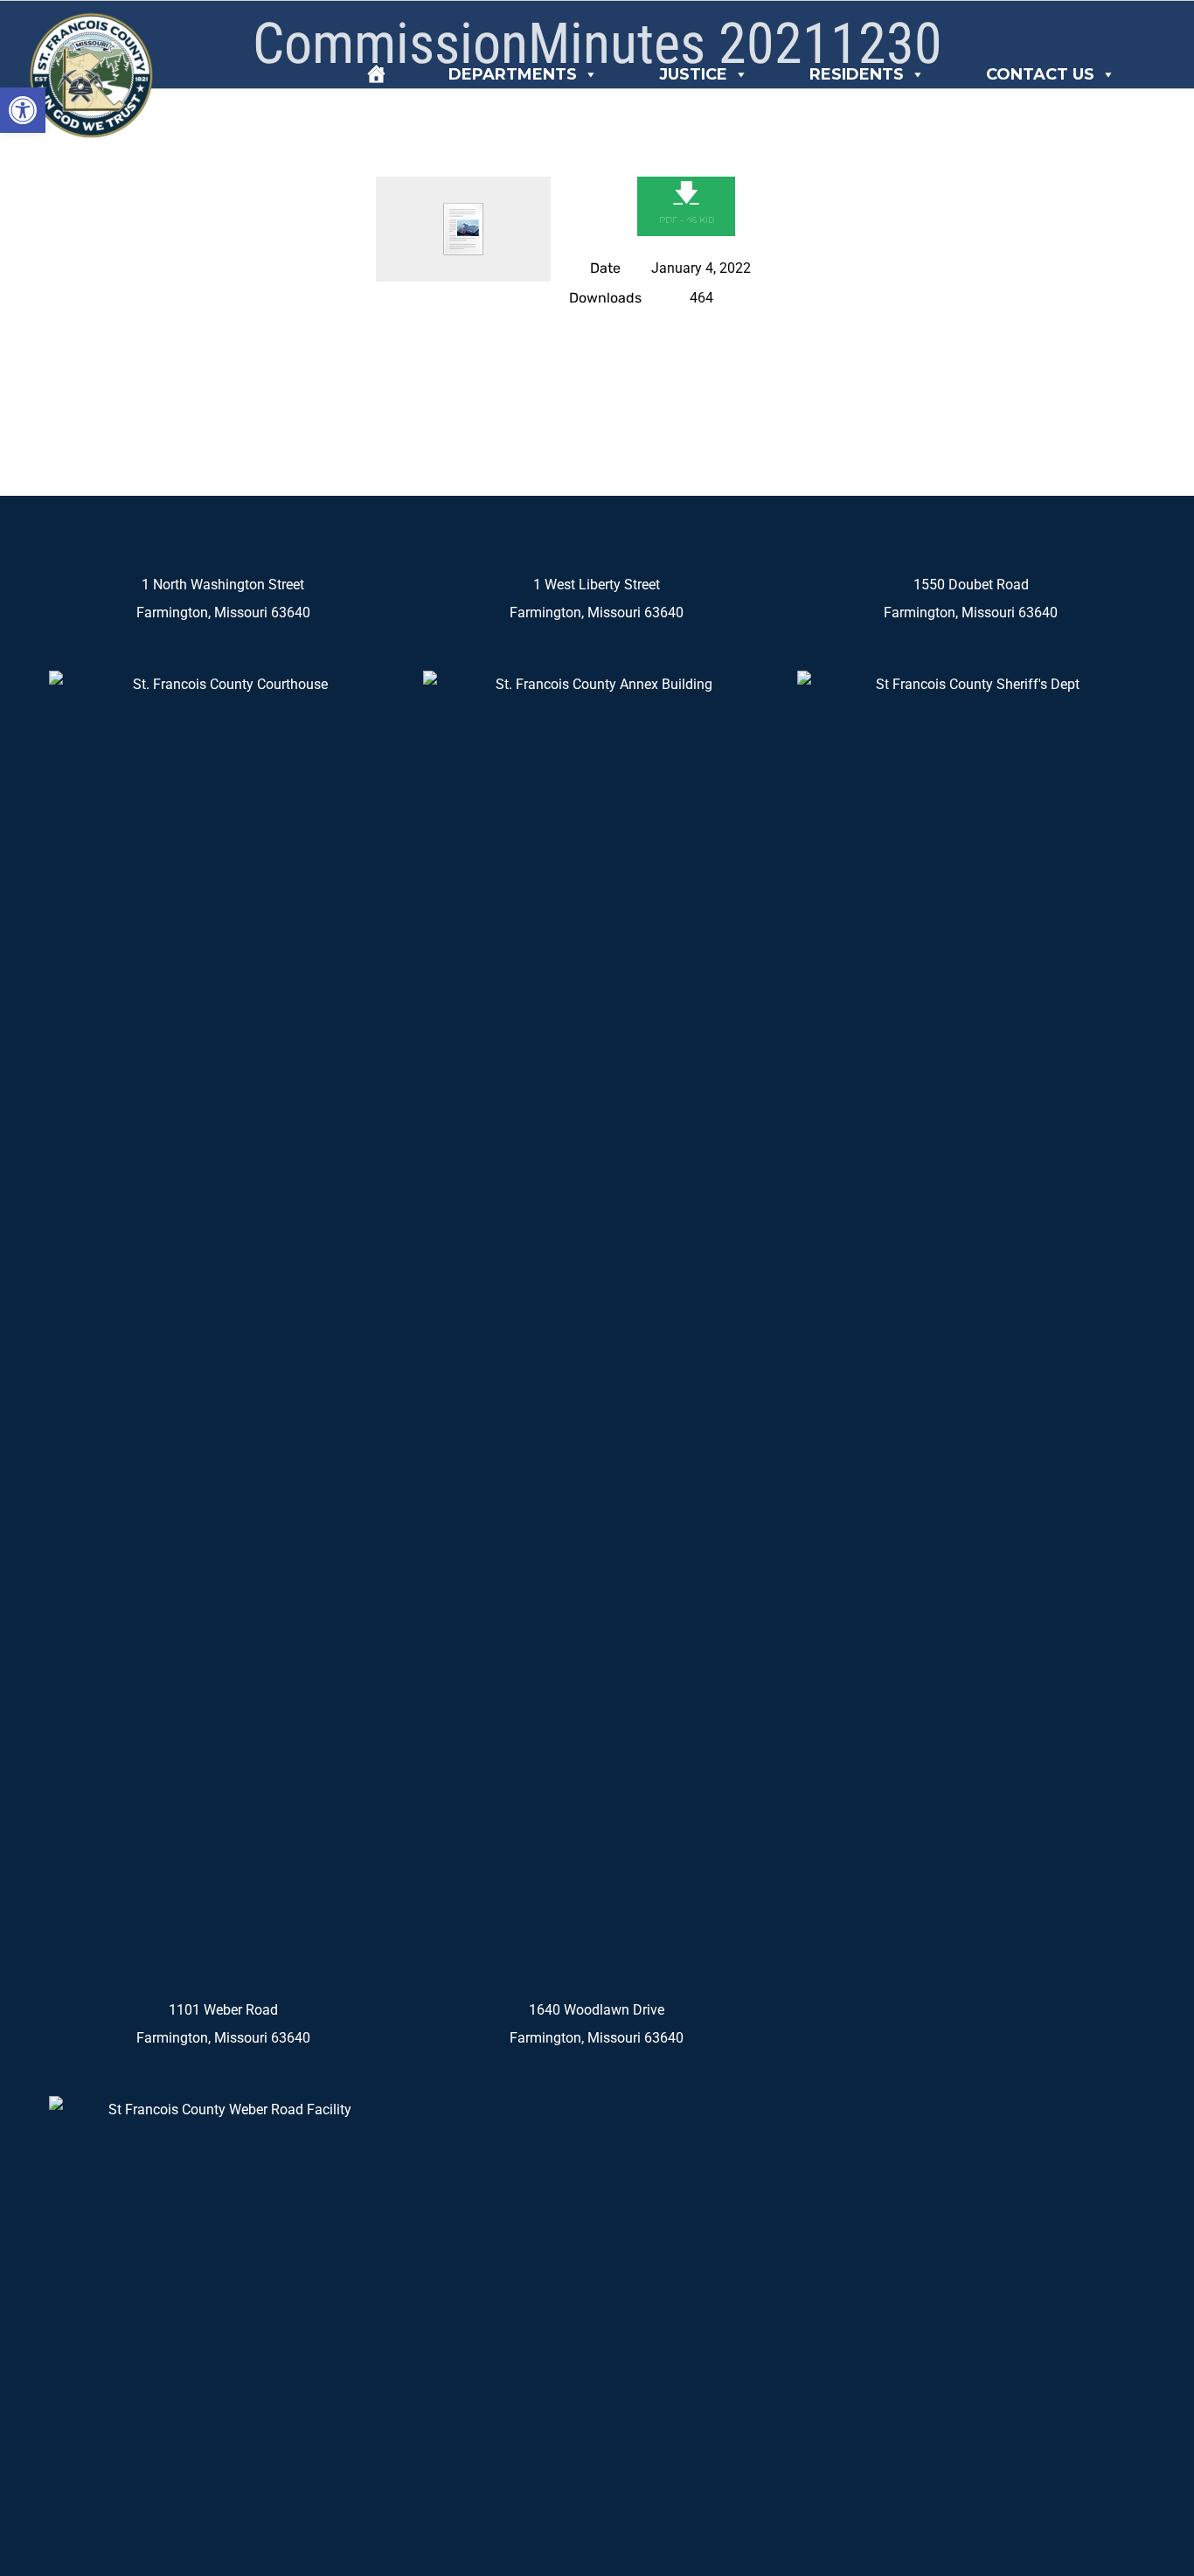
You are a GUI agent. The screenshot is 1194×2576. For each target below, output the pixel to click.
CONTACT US (1040, 74)
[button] (23, 110)
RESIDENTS (857, 74)
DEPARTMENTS (513, 74)
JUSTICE (693, 74)
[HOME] (376, 74)
